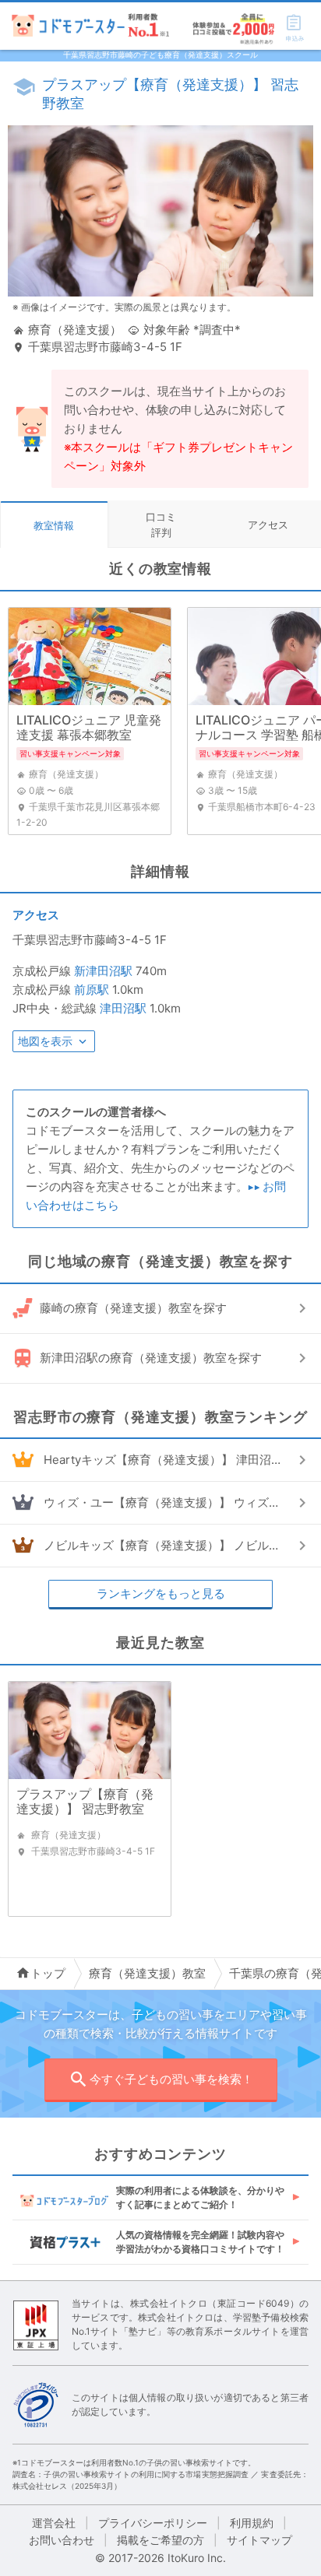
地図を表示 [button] (45, 1041)
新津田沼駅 (103, 971)
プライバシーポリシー (153, 2523)
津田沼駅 (123, 1008)
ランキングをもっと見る (161, 1593)
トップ (48, 1973)
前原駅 (92, 990)
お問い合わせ (62, 2540)
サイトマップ (259, 2540)
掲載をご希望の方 (160, 2540)
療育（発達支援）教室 (147, 1973)
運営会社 (54, 2523)
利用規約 (252, 2523)
